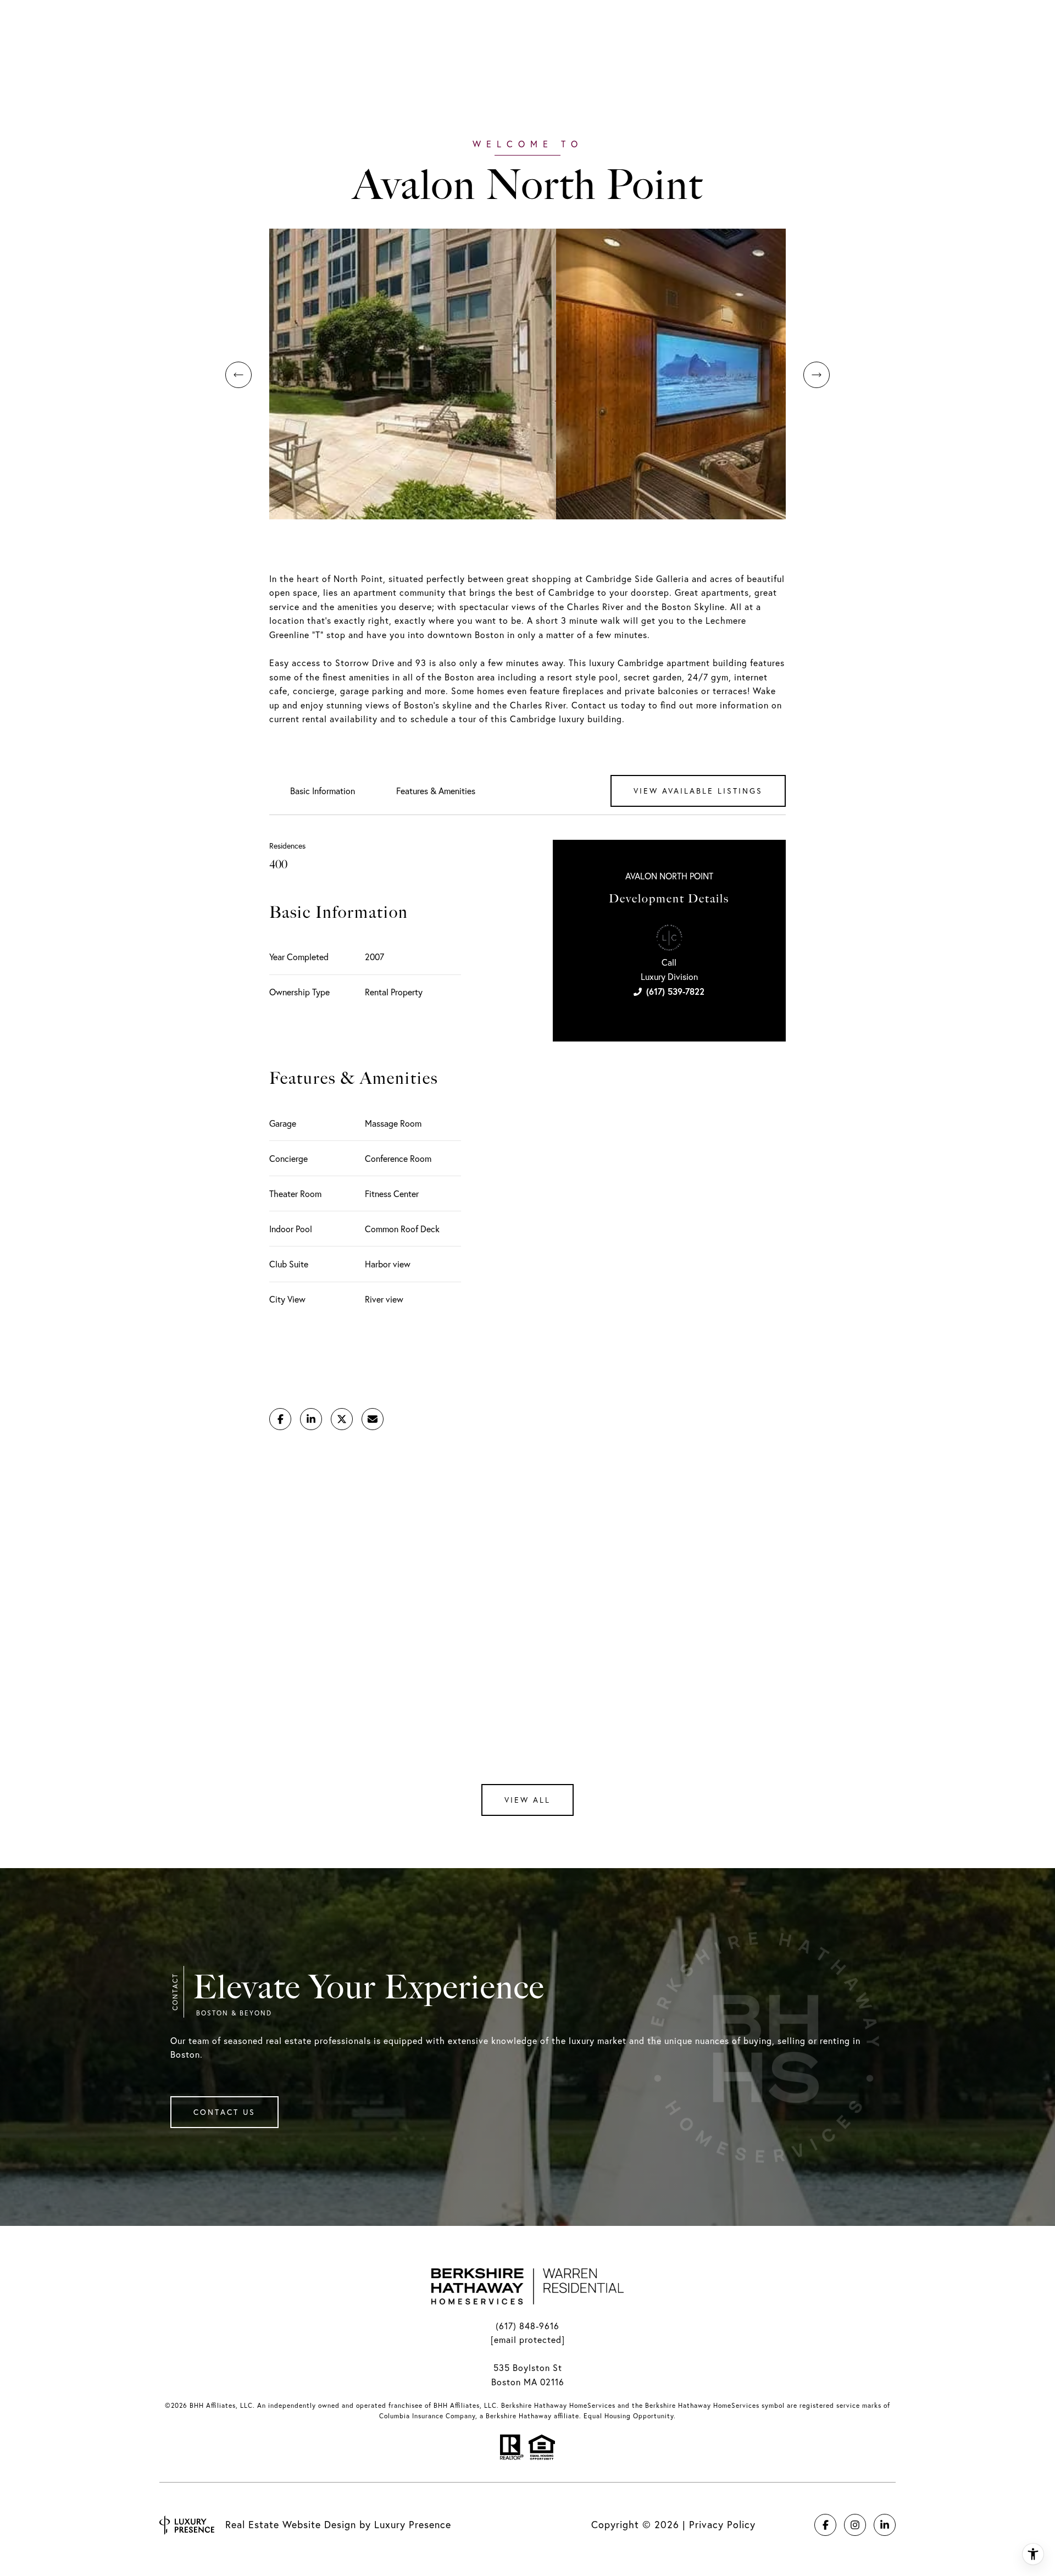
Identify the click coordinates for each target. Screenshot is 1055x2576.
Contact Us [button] (224, 2112)
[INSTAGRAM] (855, 2525)
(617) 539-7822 (675, 991)
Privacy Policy (722, 2525)
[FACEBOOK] (825, 2525)
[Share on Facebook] (280, 1419)
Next (817, 375)
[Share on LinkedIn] (311, 1419)
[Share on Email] (373, 1419)
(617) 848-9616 (527, 2326)
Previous (238, 375)
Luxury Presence (413, 2525)
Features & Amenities (436, 791)
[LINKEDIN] (885, 2525)
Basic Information (323, 791)
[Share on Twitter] (342, 1419)
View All (527, 1800)
